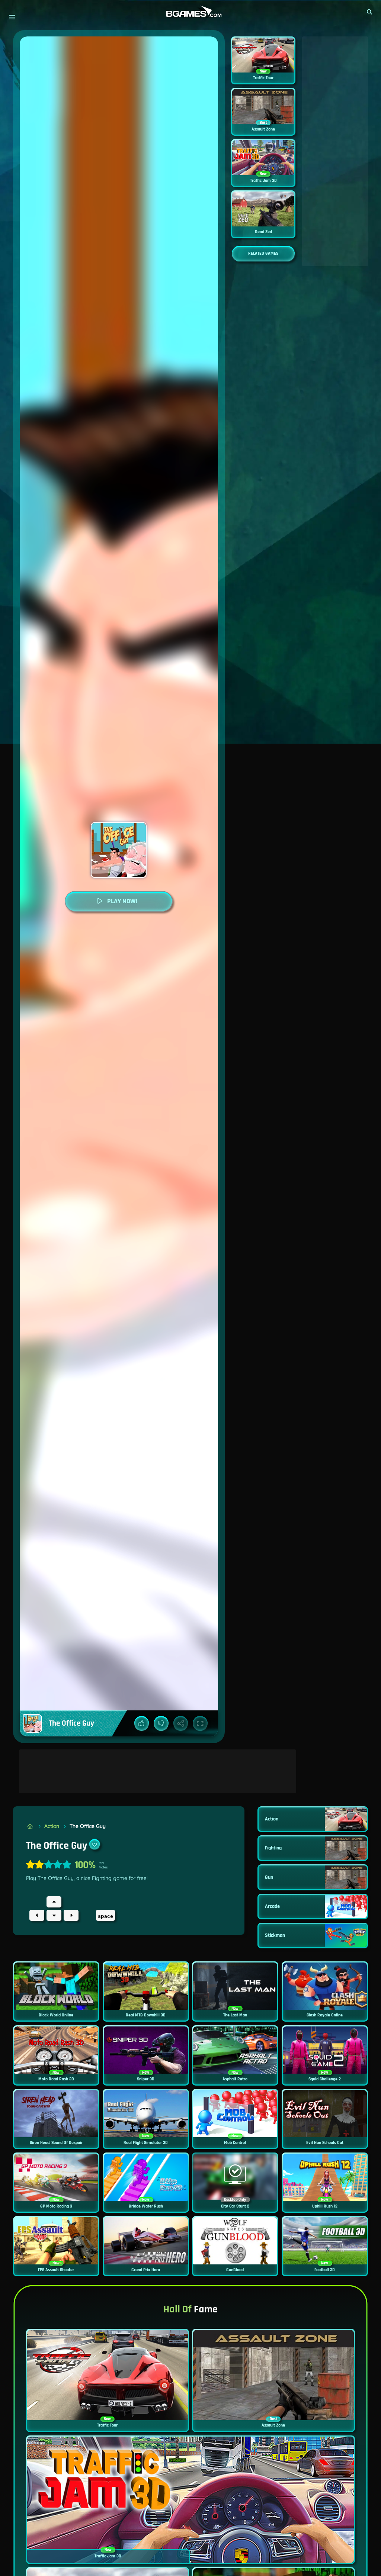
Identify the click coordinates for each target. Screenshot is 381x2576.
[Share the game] (181, 1723)
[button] (370, 12)
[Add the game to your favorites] (95, 1844)
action (52, 1826)
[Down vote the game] (161, 1723)
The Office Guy (88, 1826)
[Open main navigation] (12, 17)
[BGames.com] (30, 1826)
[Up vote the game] (142, 1723)
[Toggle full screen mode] (200, 1723)
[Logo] (190, 12)
